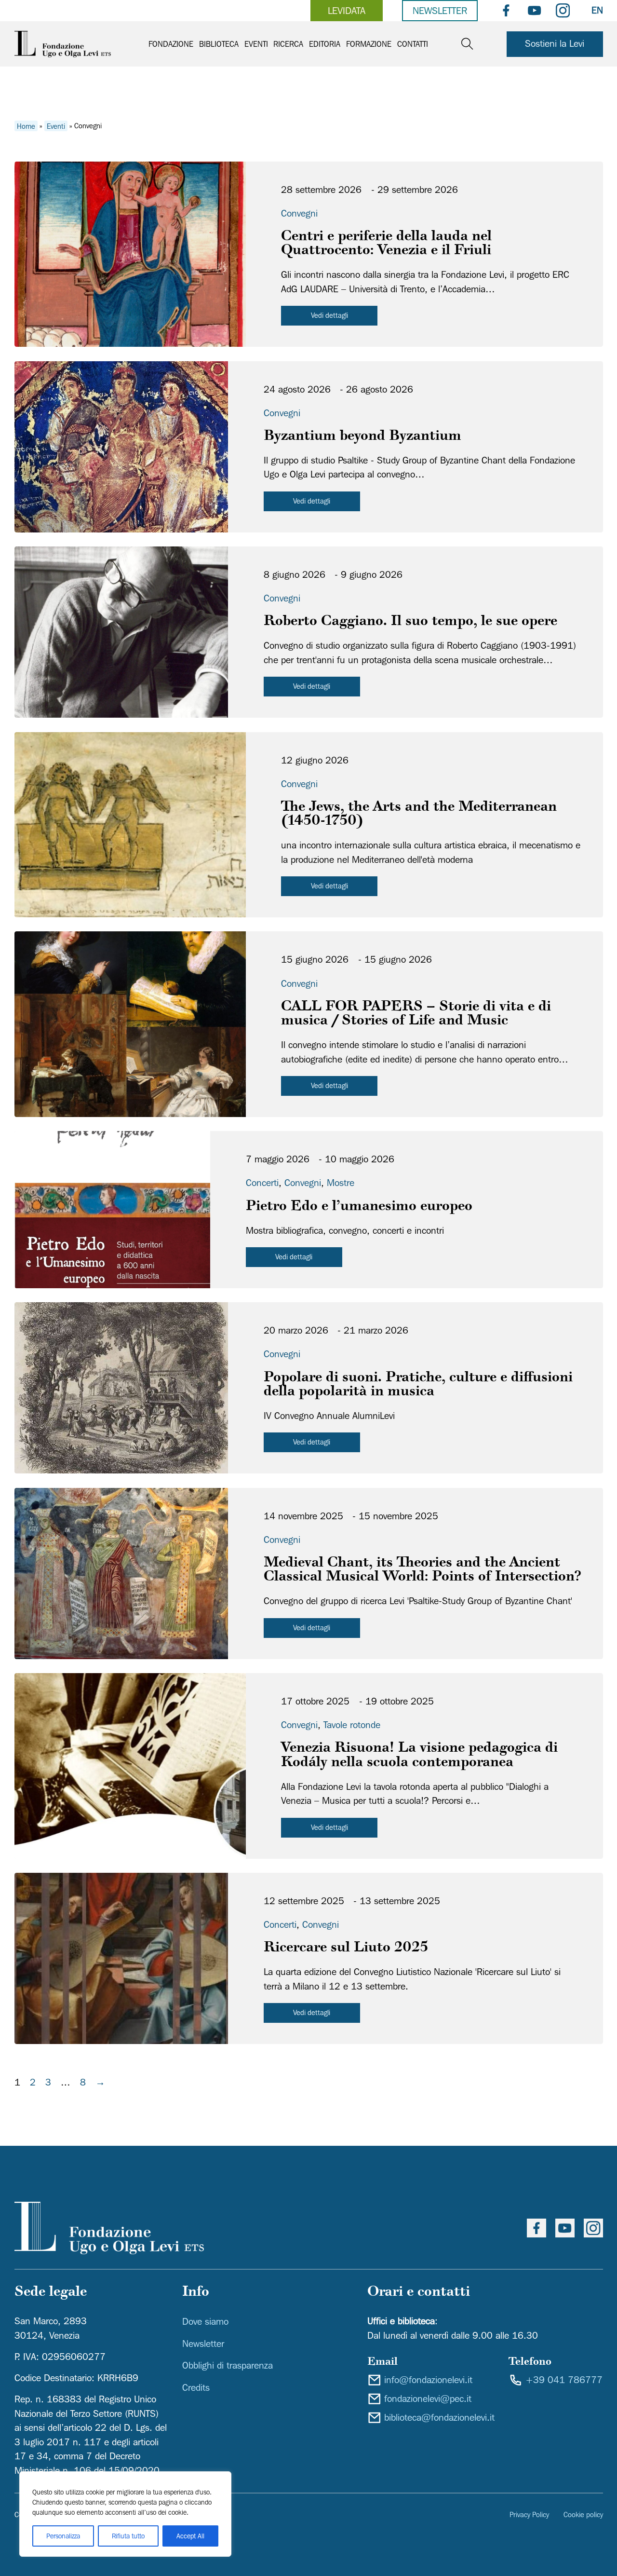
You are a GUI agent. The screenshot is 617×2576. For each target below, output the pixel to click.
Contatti (413, 44)
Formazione (369, 44)
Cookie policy (583, 2515)
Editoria (325, 44)
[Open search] (467, 44)
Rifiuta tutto (128, 2536)
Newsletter (440, 11)
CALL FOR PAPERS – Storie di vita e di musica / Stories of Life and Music (416, 1014)
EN (597, 10)
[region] (125, 2514)
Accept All (190, 2536)
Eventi (256, 44)
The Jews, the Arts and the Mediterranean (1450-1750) (419, 815)
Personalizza (63, 2536)
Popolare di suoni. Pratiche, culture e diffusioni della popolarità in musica (418, 1385)
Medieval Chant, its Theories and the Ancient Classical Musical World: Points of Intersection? (422, 1570)
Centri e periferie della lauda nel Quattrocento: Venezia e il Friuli (386, 244)
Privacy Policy (529, 2515)
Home (26, 126)
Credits (196, 2387)
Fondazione (171, 44)
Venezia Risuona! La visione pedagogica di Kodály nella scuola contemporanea (419, 1756)
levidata (347, 11)
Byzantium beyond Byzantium (362, 437)
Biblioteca (219, 44)
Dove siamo (205, 2321)
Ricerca (288, 44)
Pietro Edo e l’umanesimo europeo (359, 1207)
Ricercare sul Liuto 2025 (346, 1948)
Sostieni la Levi (555, 43)
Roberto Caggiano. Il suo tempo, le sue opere (410, 622)
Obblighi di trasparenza (228, 2365)
